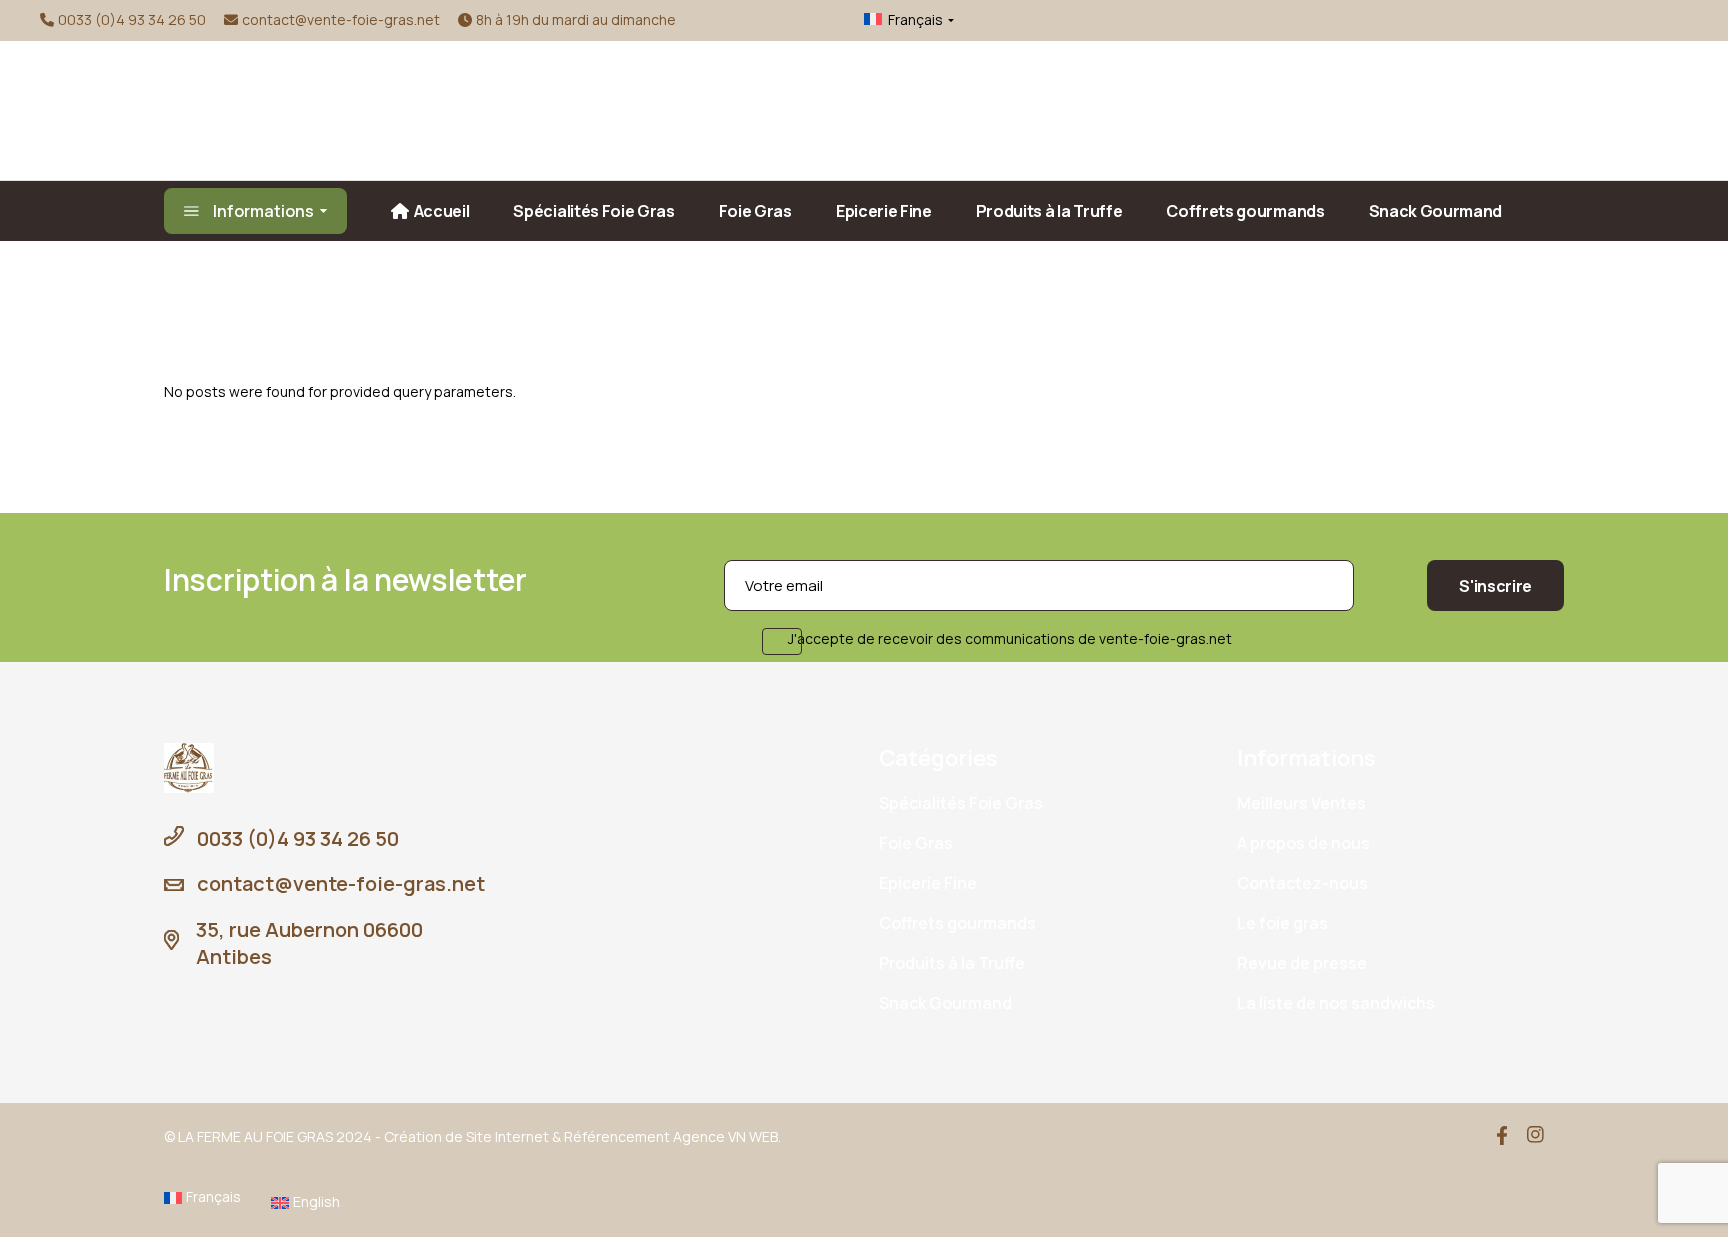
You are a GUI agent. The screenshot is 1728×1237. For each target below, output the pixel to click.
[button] (893, 20)
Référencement (617, 1136)
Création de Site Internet (466, 1136)
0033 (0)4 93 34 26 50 (132, 19)
